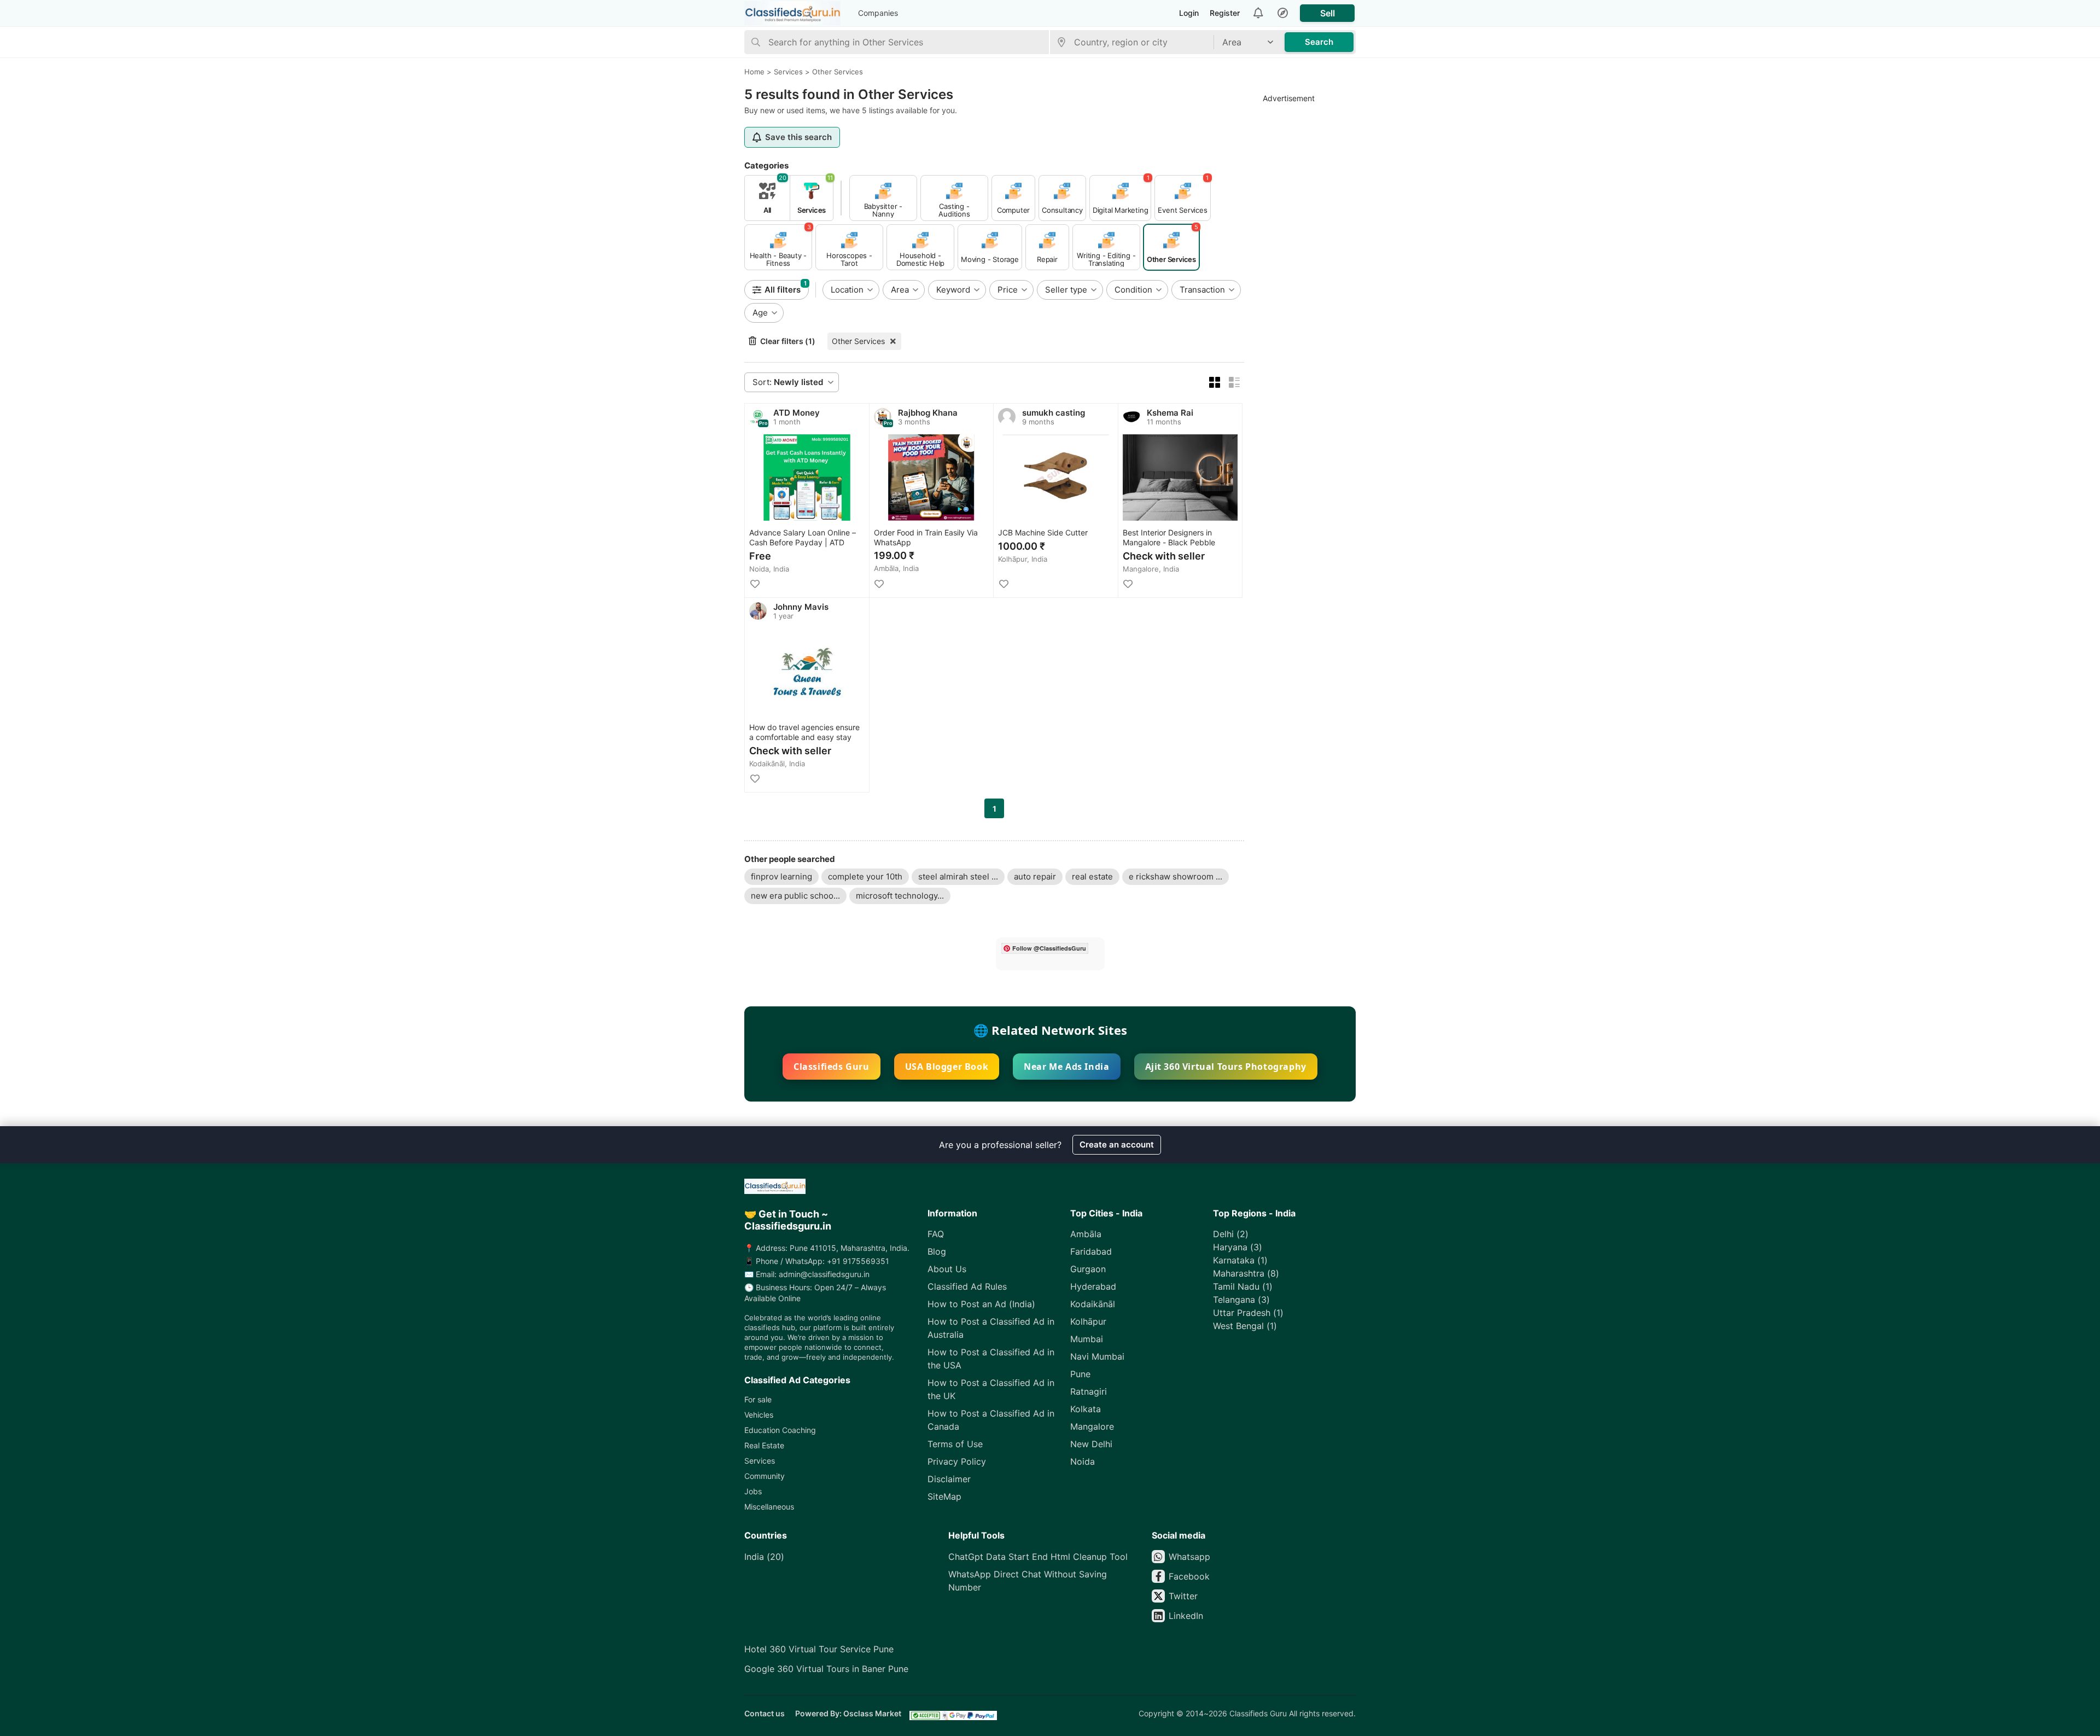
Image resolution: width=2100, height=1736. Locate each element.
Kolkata (1086, 1409)
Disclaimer (949, 1479)
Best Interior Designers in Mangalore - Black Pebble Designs (1169, 538)
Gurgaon (1088, 1269)
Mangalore (1092, 1426)
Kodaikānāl (1093, 1304)
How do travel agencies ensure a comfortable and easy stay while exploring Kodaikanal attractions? (804, 733)
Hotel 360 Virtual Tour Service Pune (819, 1649)
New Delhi (1091, 1444)
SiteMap (944, 1496)
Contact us (765, 1713)
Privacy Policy (957, 1461)
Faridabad (1091, 1251)
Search (1319, 42)
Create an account (1117, 1144)
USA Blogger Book (947, 1067)
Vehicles (759, 1415)
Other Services (858, 341)
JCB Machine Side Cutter (1043, 532)
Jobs (753, 1491)
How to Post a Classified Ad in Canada (991, 1420)
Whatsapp (1189, 1557)
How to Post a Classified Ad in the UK (991, 1389)
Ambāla (1086, 1234)
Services (760, 1461)
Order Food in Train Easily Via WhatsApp (926, 537)
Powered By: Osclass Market (848, 1713)
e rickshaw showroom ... (1176, 876)
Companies (878, 13)
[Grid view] (1215, 382)
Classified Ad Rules (967, 1286)
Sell (1328, 13)
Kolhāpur (1088, 1321)
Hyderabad (1093, 1286)
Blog (937, 1251)
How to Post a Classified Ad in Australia (991, 1328)
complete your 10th (865, 876)
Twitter (1183, 1596)
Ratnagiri (1089, 1391)
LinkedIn (1186, 1616)
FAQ (936, 1234)
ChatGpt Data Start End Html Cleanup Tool (1038, 1557)
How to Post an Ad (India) (981, 1304)
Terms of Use (955, 1444)
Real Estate (764, 1445)
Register (1225, 13)
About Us (947, 1269)
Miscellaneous (769, 1507)
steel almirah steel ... (958, 876)
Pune (1080, 1374)
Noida (1083, 1461)
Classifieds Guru (832, 1067)
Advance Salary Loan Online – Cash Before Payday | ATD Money (803, 538)
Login (1189, 13)
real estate (1092, 876)
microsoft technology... (900, 896)
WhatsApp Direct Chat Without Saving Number (1028, 1581)
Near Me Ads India (1066, 1067)
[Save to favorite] (755, 584)
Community (765, 1476)
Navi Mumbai (1097, 1356)
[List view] (1234, 382)
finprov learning (781, 876)
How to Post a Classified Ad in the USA (991, 1359)
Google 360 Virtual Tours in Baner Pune (826, 1669)
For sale (758, 1399)
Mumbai (1087, 1339)
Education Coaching (780, 1430)
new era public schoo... (795, 896)
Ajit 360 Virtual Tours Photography (1226, 1067)
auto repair (1035, 876)
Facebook (1189, 1576)
